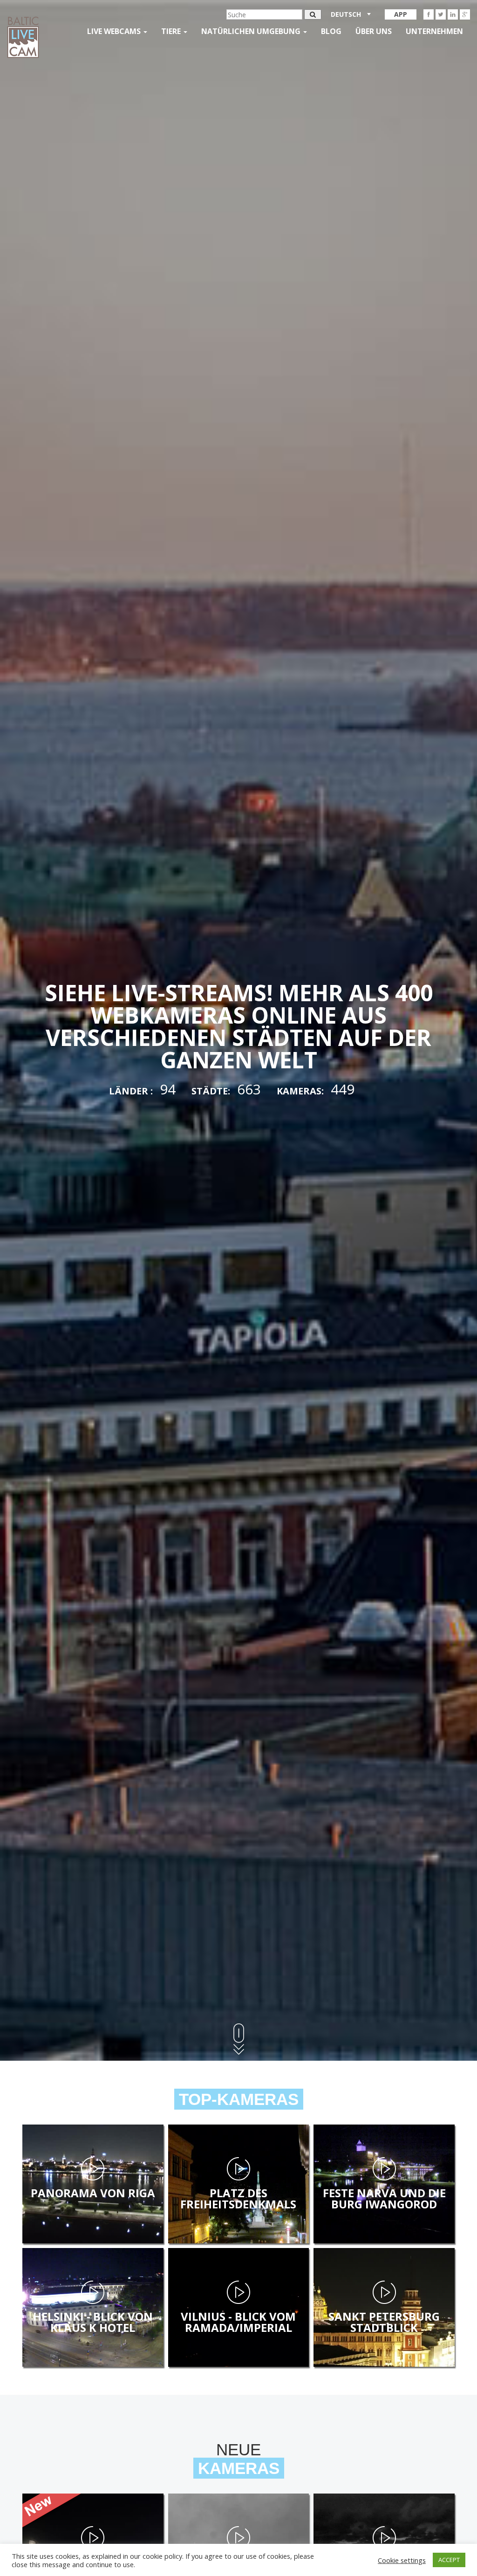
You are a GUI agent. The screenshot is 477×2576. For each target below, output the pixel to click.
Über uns (374, 31)
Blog (331, 31)
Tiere (172, 31)
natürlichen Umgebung (252, 31)
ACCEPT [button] (449, 2560)
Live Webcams (115, 31)
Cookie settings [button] (402, 2560)
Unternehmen (434, 31)
